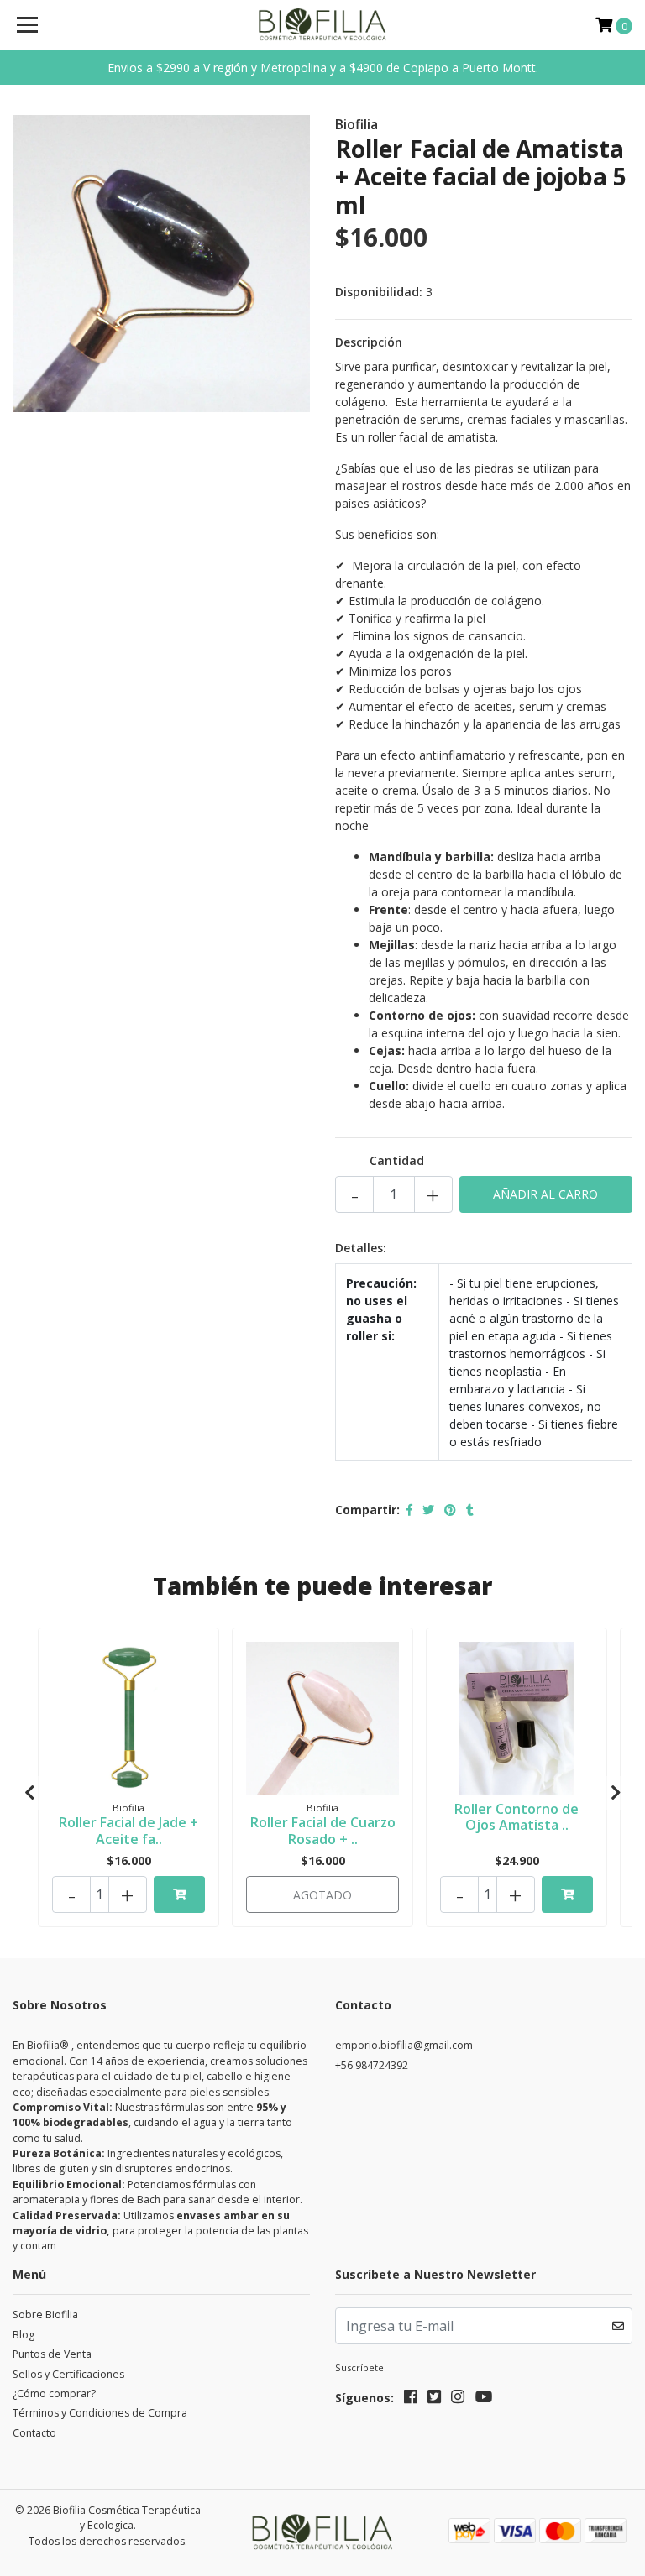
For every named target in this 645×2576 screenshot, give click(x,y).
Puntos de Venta (52, 2354)
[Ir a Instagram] (458, 2400)
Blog (24, 2335)
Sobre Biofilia (45, 2315)
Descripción (369, 342)
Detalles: (361, 1248)
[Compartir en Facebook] (409, 1510)
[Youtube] (484, 2400)
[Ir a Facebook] (411, 2400)
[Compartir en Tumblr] (470, 1510)
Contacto (34, 2433)
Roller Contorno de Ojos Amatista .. (517, 1817)
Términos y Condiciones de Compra (100, 2413)
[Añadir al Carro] (179, 1894)
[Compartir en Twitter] (428, 1510)
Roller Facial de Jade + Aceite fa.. (128, 1830)
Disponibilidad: (379, 292)
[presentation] (29, 1793)
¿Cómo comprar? (54, 2393)
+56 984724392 (372, 2065)
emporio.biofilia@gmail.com (404, 2045)
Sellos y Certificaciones (68, 2374)
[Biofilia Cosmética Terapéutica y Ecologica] (323, 25)
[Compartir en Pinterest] (450, 1510)
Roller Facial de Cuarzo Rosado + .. (323, 1830)
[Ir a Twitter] (434, 2400)
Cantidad (397, 1160)
